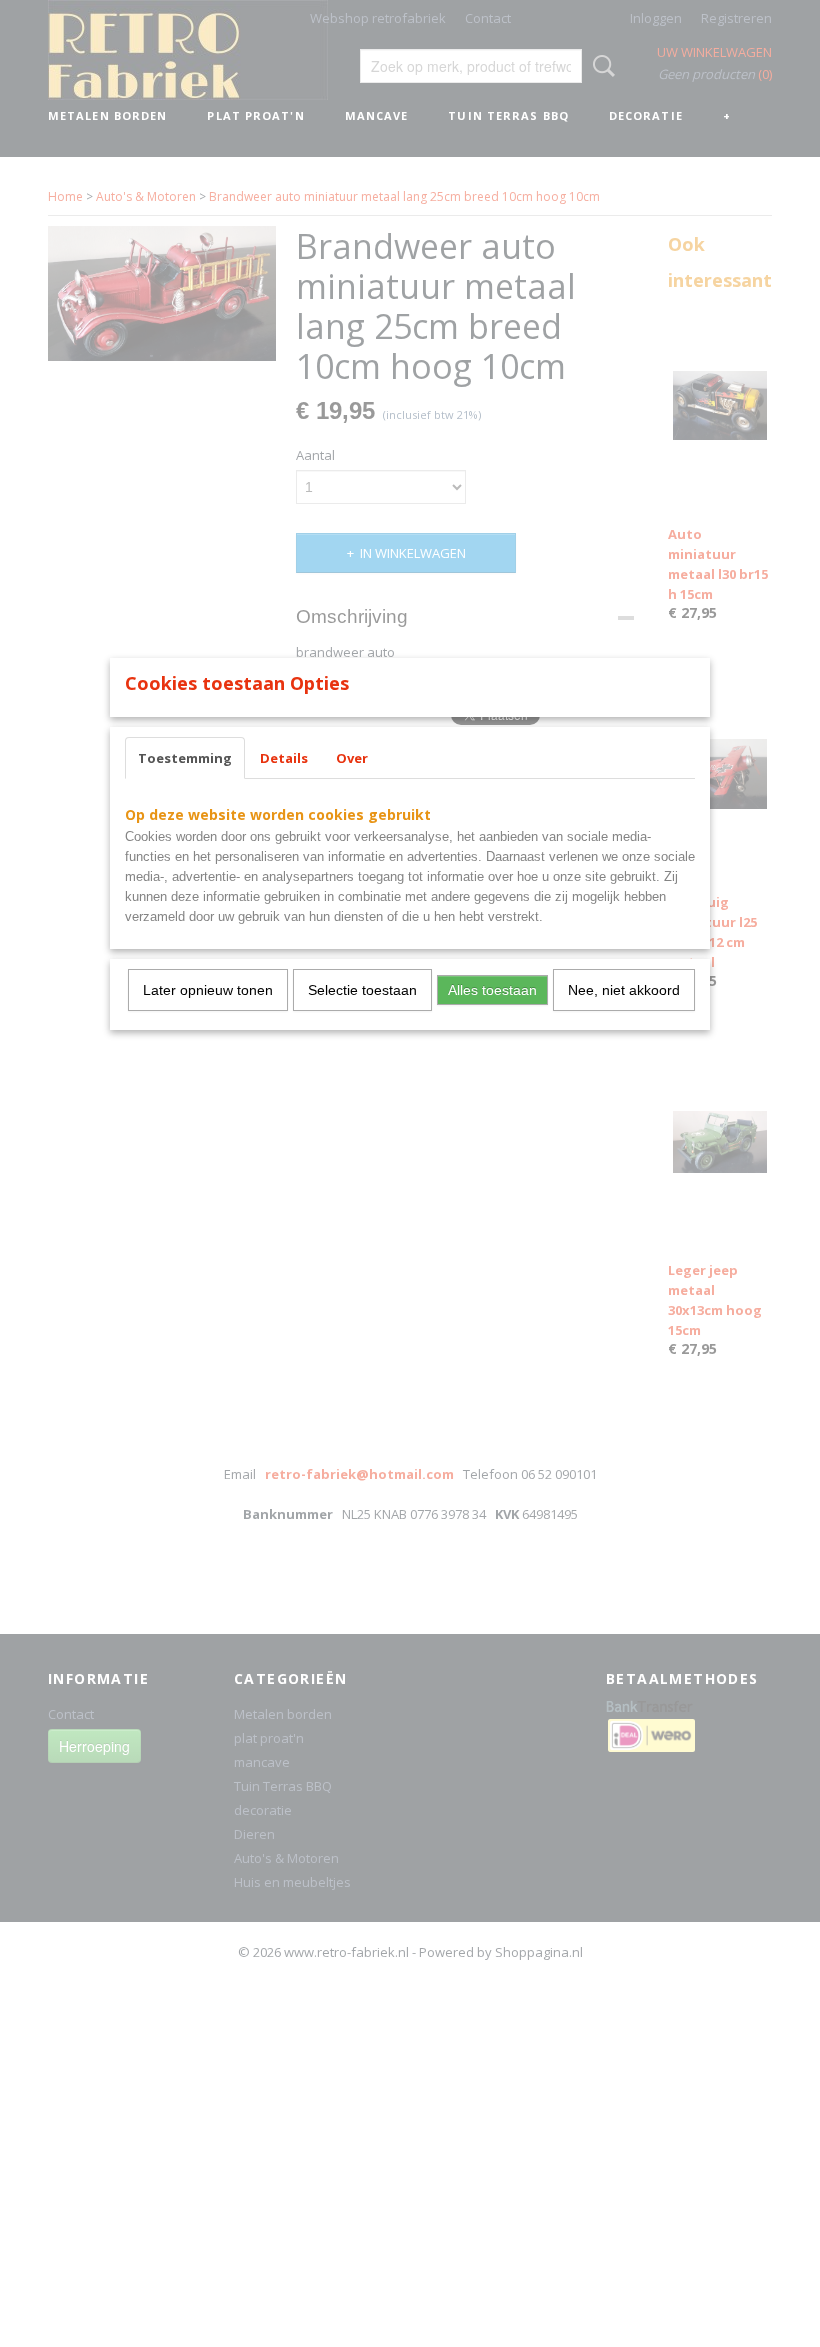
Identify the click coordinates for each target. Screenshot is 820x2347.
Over (352, 758)
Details (284, 758)
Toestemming (185, 758)
